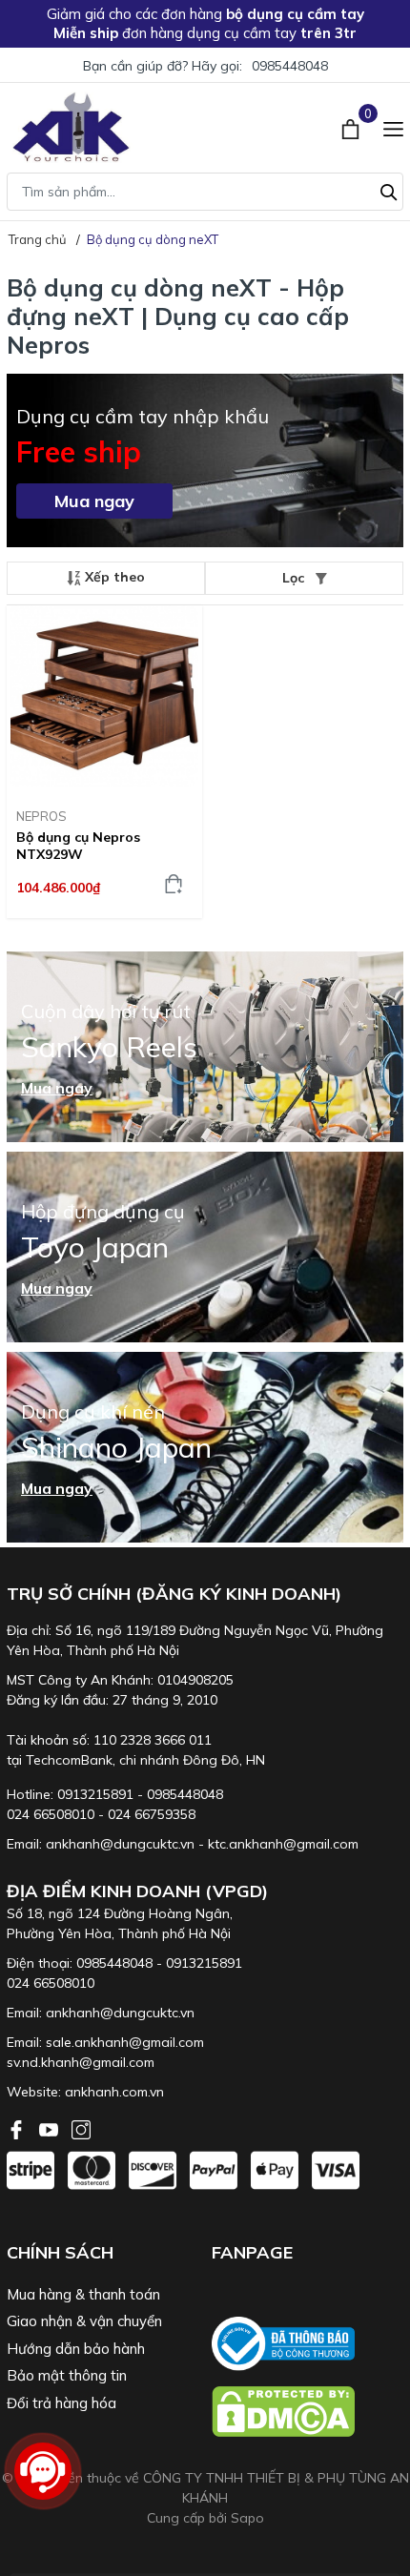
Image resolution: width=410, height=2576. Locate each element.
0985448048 (290, 66)
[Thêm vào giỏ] (174, 884)
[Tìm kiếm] (389, 190)
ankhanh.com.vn (114, 2092)
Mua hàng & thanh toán (83, 2294)
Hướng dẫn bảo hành (76, 2349)
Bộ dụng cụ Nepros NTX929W (78, 846)
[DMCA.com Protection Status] (307, 2412)
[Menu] (393, 127)
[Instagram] (81, 2128)
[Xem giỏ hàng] (352, 127)
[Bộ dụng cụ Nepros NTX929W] (104, 699)
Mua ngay (94, 501)
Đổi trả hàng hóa (61, 2403)
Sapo (247, 2518)
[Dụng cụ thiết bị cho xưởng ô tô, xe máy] (71, 127)
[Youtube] (51, 2128)
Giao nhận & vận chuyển (84, 2321)
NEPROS (41, 816)
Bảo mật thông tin (67, 2375)
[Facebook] (18, 2128)
